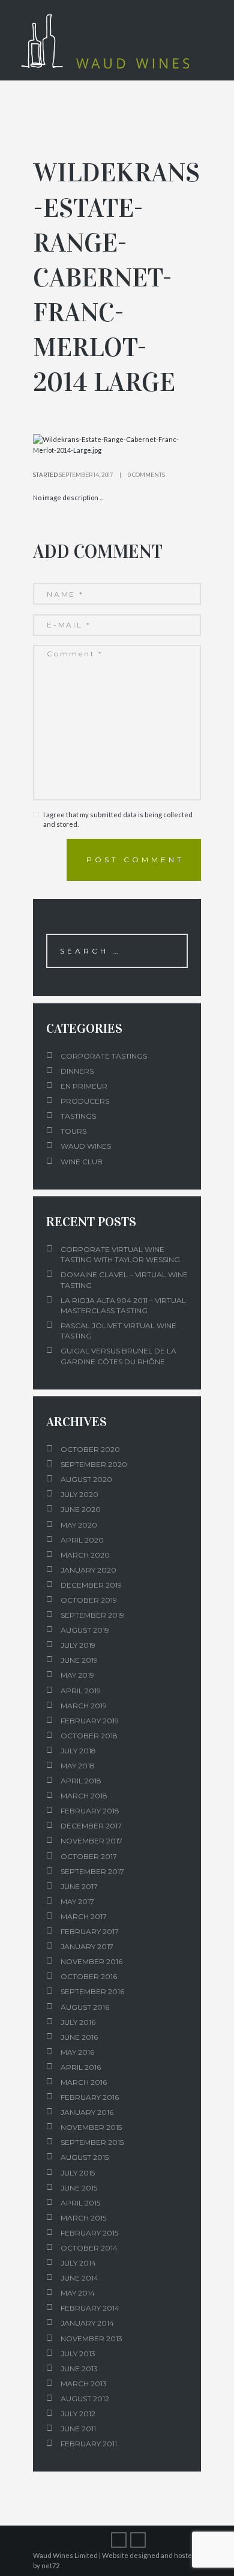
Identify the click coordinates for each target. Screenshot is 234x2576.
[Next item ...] (159, 445)
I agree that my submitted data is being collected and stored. (118, 820)
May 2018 (78, 1766)
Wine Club (82, 1162)
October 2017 (89, 1856)
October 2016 (89, 1976)
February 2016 (90, 2097)
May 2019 (77, 1675)
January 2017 (87, 1946)
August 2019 (85, 1630)
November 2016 (91, 1961)
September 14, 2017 (86, 475)
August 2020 (86, 1479)
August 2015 (85, 2157)
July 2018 (78, 1751)
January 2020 (88, 1570)
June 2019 (79, 1660)
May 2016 (77, 2052)
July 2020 (79, 1494)
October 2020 (90, 1449)
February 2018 (90, 1811)
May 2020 (79, 1525)
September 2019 (92, 1615)
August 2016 (85, 2007)
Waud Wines (86, 1146)
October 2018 (89, 1736)
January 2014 (87, 2323)
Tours (73, 1131)
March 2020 (85, 1555)
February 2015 (89, 2233)
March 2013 (84, 2384)
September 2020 (94, 1464)
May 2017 (77, 1901)
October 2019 (89, 1600)
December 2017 (91, 1826)
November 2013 (91, 2339)
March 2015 (83, 2218)
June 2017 (79, 1886)
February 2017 (90, 1931)
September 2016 (92, 1991)
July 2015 (78, 2173)
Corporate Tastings (104, 1056)
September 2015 (92, 2142)
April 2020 (82, 1540)
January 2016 (87, 2112)
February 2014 (90, 2308)
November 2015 (91, 2127)
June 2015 (79, 2188)
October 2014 (89, 2248)
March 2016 (84, 2082)
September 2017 (92, 1871)
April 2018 (81, 1781)
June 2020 (81, 1509)
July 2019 (78, 1645)
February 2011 (89, 2444)
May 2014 (78, 2293)
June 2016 (79, 2037)
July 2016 (78, 2022)
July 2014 (78, 2263)
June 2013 (79, 2369)
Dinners (77, 1071)
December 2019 (91, 1585)
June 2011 (78, 2429)
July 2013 (78, 2354)
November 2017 (91, 1841)
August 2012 (85, 2399)
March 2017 (84, 1916)
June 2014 (79, 2278)
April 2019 (81, 1691)
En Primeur (84, 1086)
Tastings (78, 1116)
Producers (85, 1101)
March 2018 (84, 1796)
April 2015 (80, 2203)
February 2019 (90, 1721)
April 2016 (81, 2067)
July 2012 (78, 2414)
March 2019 (84, 1706)
